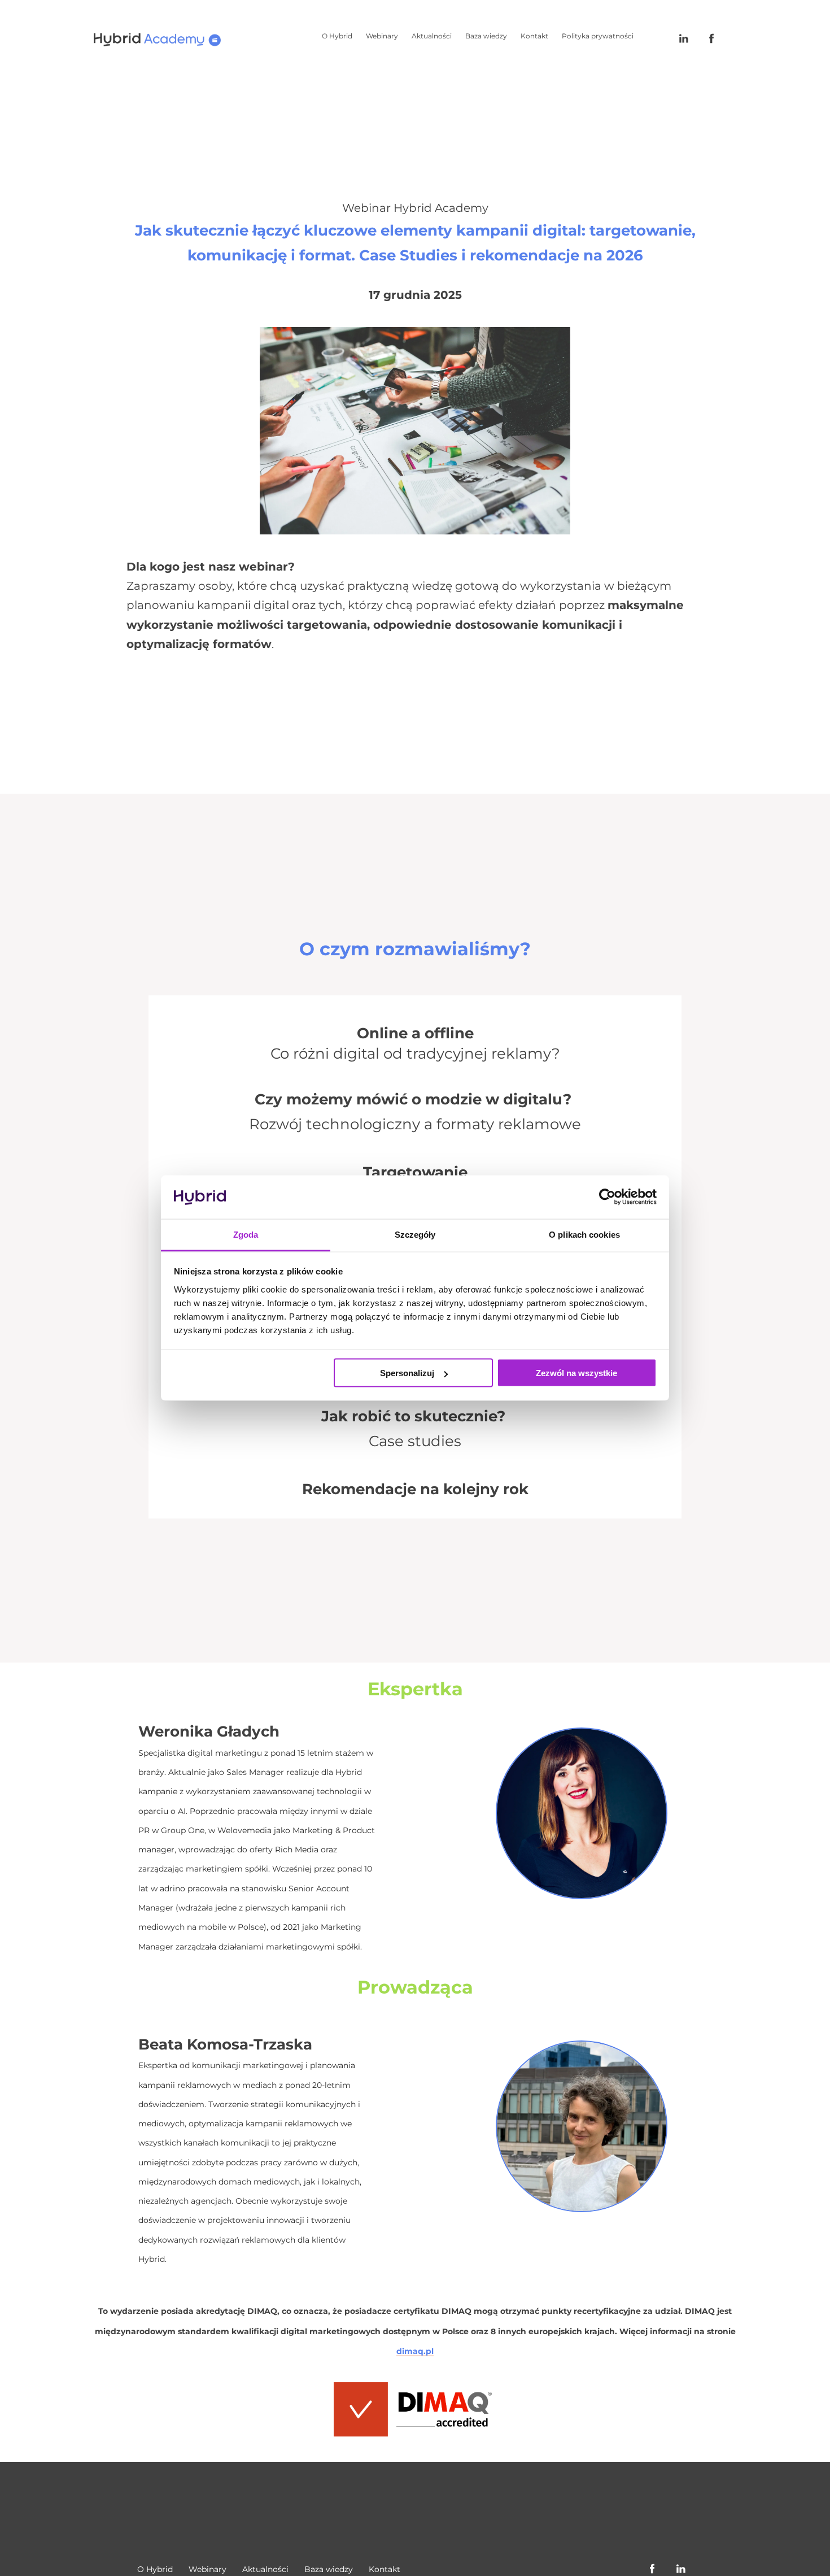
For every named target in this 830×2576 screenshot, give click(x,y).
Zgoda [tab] (246, 1234)
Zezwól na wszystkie (576, 1373)
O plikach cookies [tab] (584, 1234)
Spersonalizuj (407, 1373)
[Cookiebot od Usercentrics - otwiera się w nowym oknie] (607, 1197)
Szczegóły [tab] (415, 1234)
